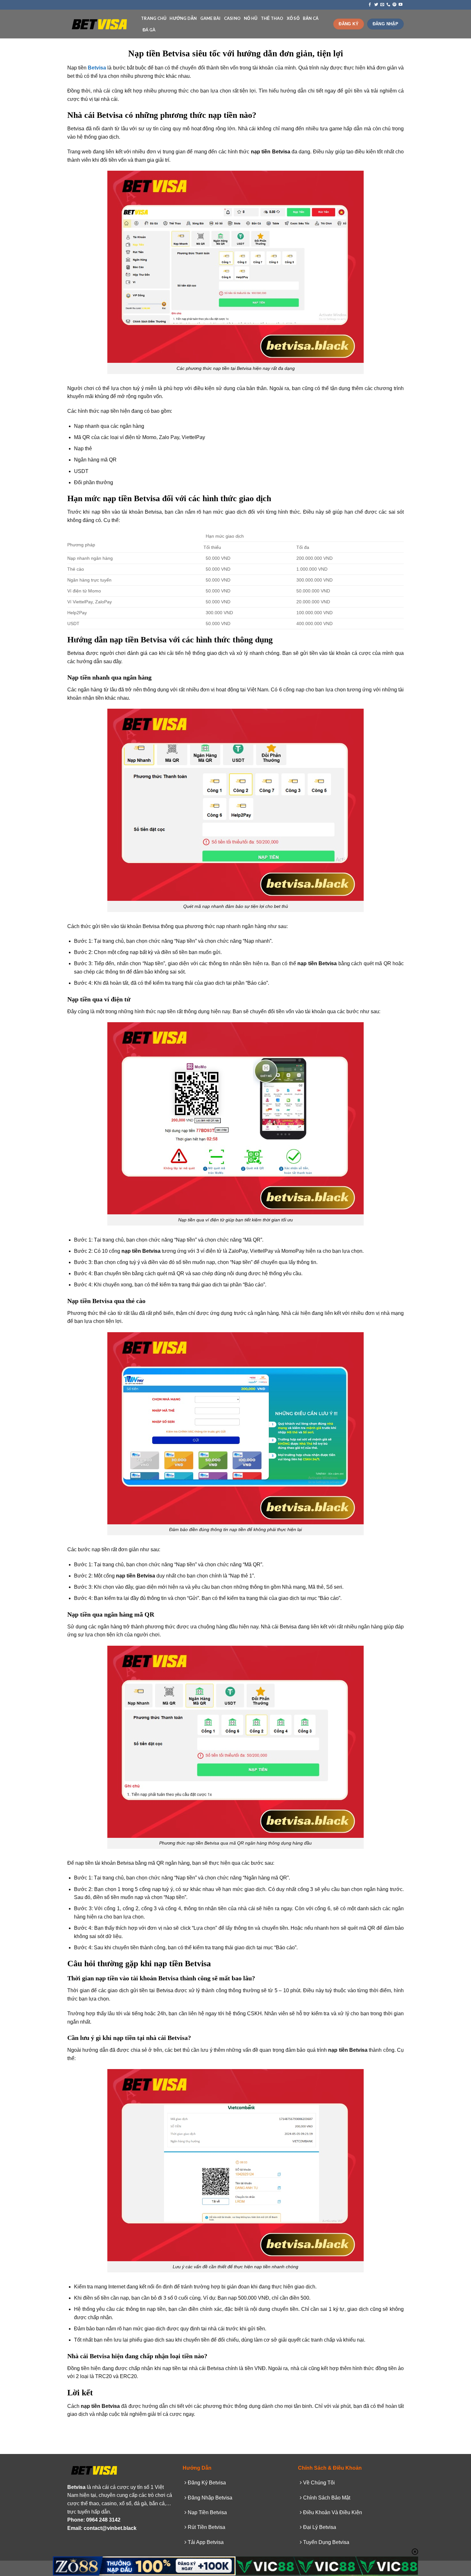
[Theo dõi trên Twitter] (376, 5)
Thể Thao (272, 18)
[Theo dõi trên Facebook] (370, 5)
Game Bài (211, 18)
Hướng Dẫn (183, 18)
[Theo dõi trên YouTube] (401, 5)
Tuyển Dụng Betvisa (326, 2542)
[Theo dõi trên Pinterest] (394, 5)
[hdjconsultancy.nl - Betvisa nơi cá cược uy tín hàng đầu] (99, 24)
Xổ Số (293, 18)
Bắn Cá (311, 18)
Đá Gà (149, 30)
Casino (232, 18)
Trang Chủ (154, 18)
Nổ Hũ (251, 18)
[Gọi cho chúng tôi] (388, 5)
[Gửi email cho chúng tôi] (382, 5)
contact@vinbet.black (110, 2528)
